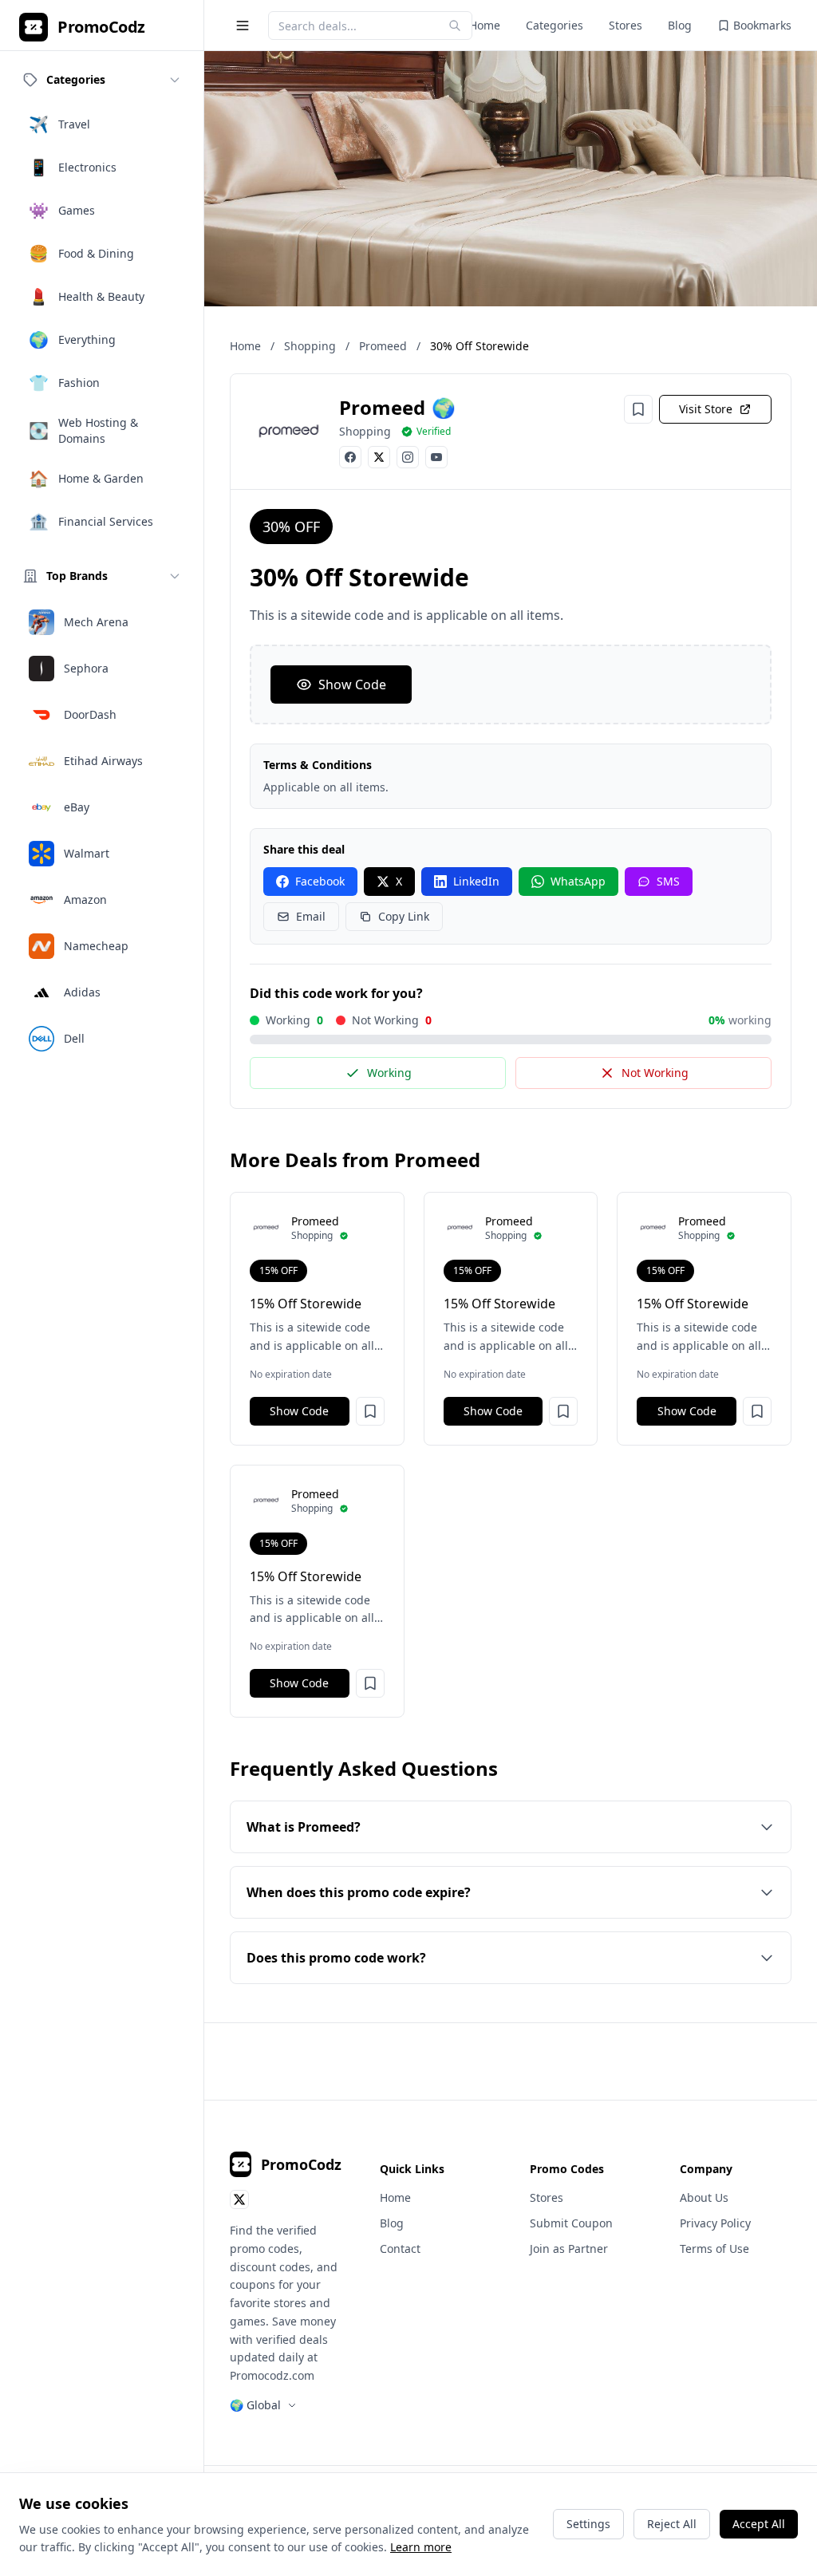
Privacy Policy (715, 2223)
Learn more (421, 2547)
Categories (555, 25)
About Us (704, 2197)
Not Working (655, 1073)
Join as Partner (569, 2249)
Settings (588, 2524)
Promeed (383, 346)
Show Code (352, 684)
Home (485, 25)
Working (389, 1073)
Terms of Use (714, 2249)
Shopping (310, 346)
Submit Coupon (571, 2223)
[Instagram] (408, 457)
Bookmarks (762, 25)
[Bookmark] (638, 409)
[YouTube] (436, 457)
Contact (400, 2249)
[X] (379, 457)
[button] (370, 1411)
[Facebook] (350, 457)
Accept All (759, 2524)
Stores (626, 25)
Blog (680, 25)
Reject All (672, 2524)
